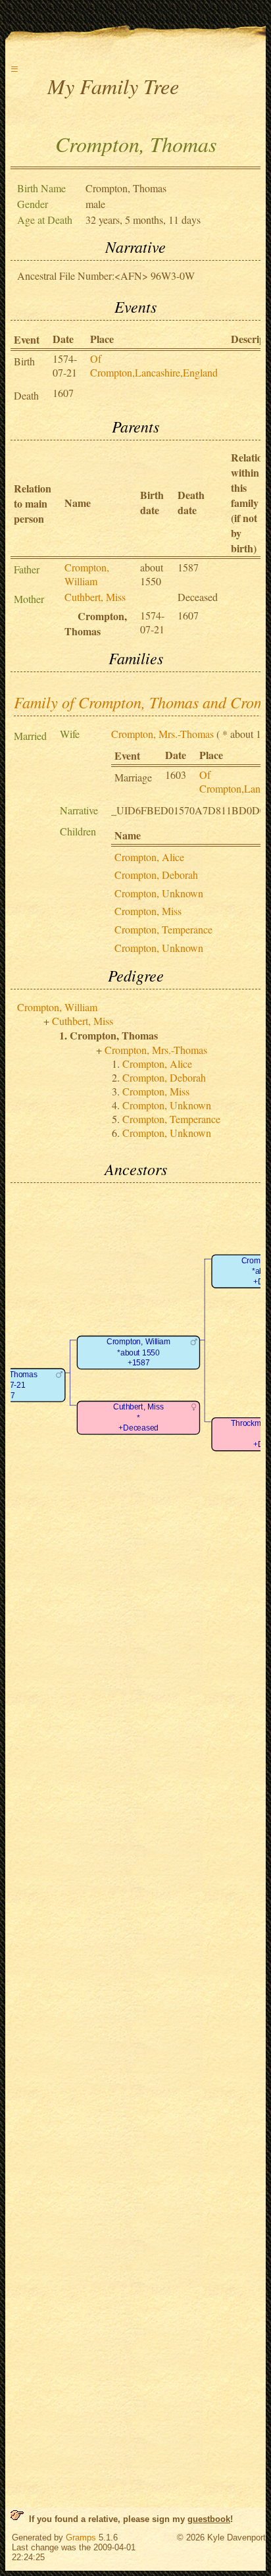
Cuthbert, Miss (95, 597)
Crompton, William (87, 574)
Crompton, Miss (148, 911)
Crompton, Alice (149, 857)
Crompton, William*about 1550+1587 (138, 1353)
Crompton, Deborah (156, 875)
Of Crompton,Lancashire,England (154, 365)
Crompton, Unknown (159, 893)
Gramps (81, 2537)
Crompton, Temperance (163, 929)
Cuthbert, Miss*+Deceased (138, 1418)
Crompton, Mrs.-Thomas (162, 734)
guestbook (209, 2519)
